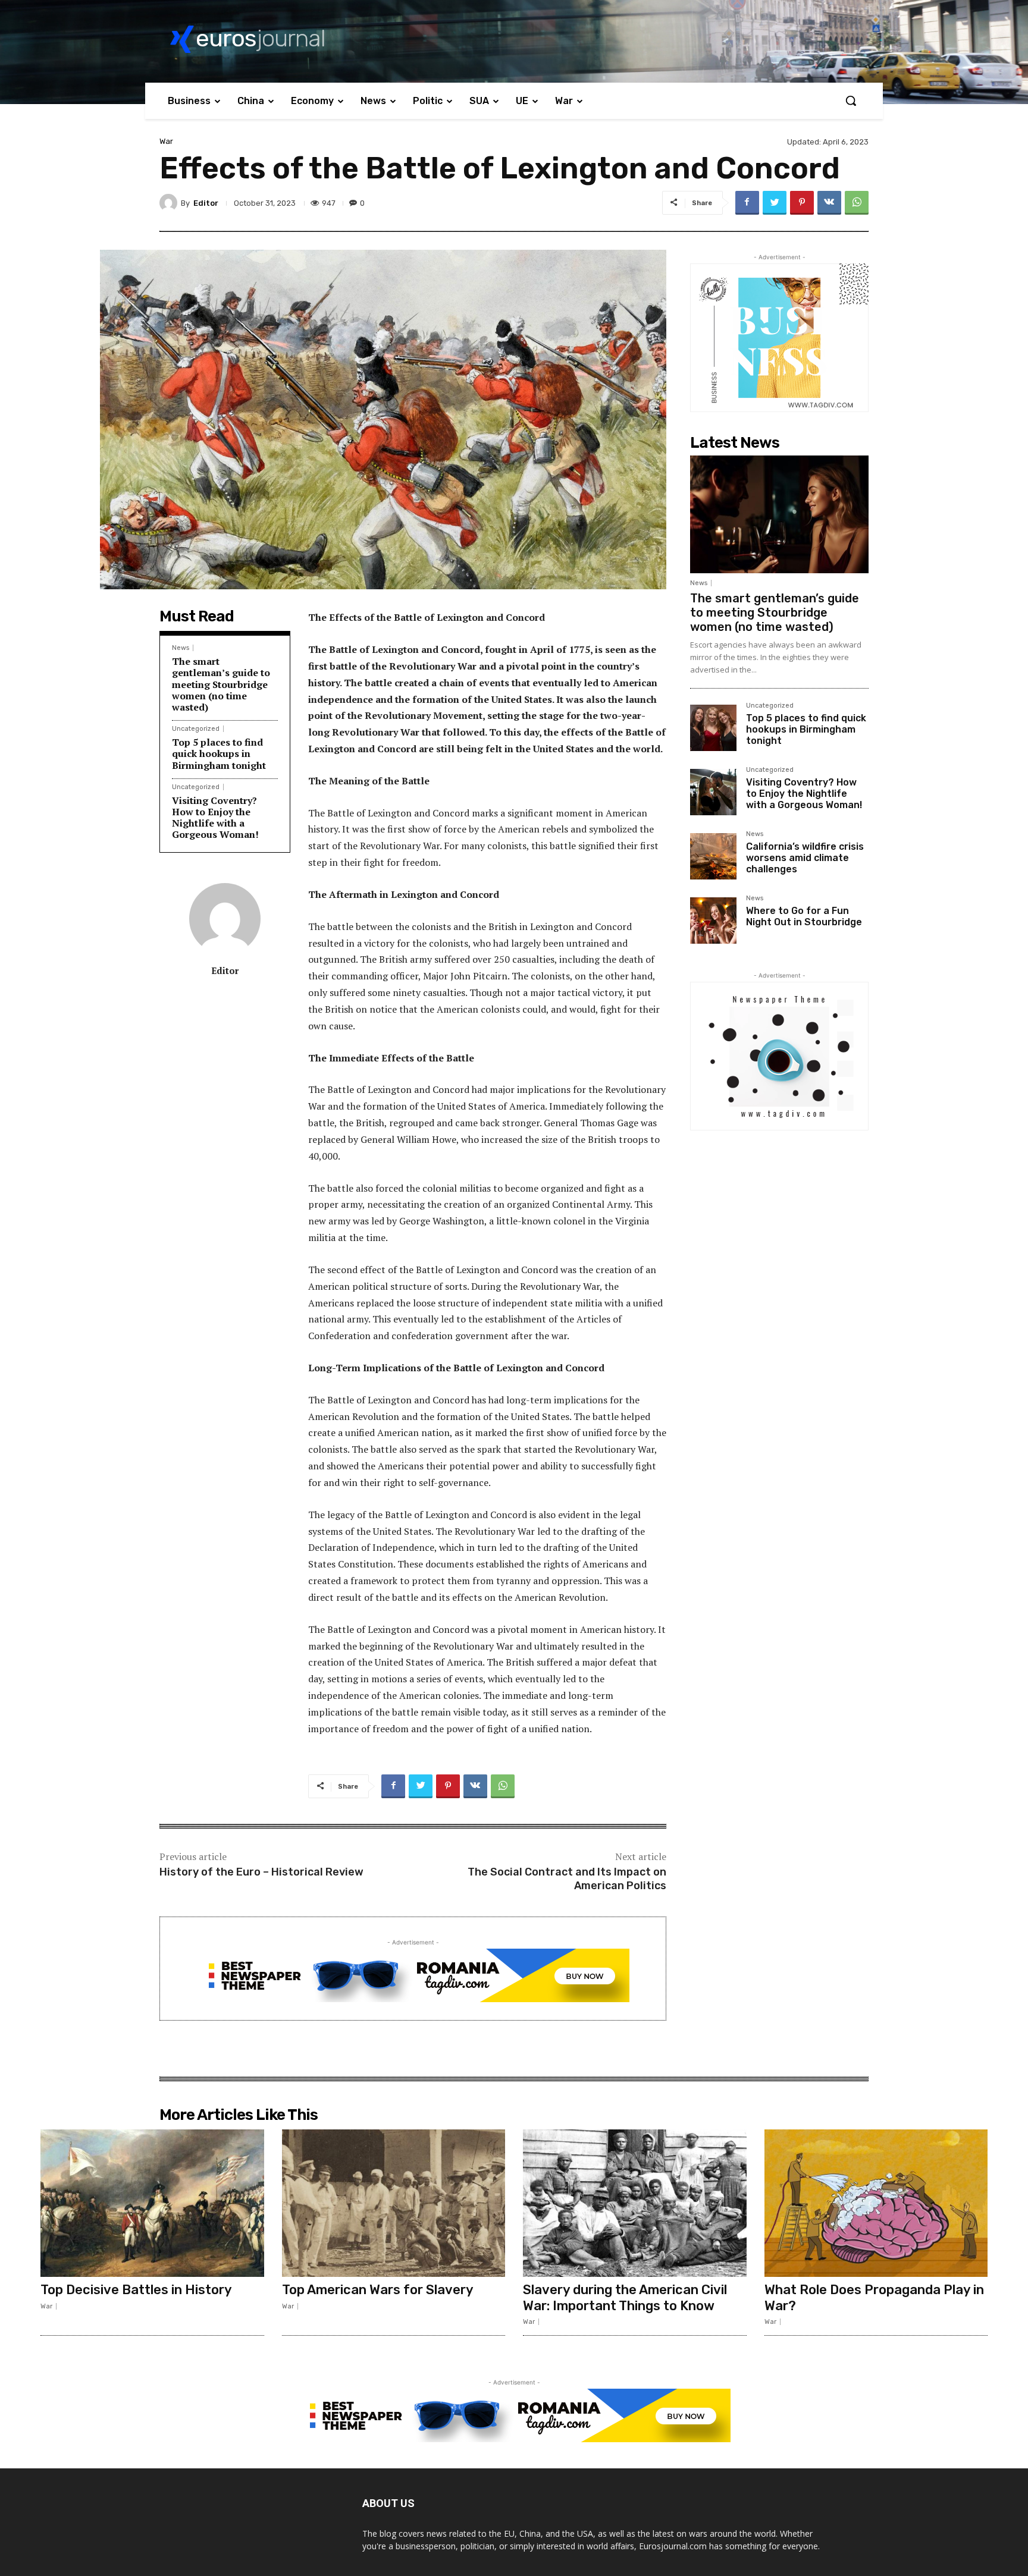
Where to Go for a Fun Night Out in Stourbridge (804, 916)
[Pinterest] (802, 203)
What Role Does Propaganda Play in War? (874, 2297)
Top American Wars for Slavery (378, 2290)
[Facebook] (747, 203)
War (166, 141)
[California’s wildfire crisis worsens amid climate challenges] (713, 856)
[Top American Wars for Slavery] (394, 2203)
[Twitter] (775, 203)
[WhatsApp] (857, 203)
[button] (851, 100)
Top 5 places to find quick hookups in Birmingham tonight (219, 753)
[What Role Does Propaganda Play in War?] (876, 2203)
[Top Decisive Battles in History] (152, 2203)
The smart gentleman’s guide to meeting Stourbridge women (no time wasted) (221, 684)
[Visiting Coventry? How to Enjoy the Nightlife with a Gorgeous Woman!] (713, 792)
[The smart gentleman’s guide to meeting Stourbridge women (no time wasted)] (779, 514)
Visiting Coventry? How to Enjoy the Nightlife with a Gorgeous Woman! (215, 818)
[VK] (829, 203)
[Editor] (170, 203)
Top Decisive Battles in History (136, 2290)
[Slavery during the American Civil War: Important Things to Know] (635, 2203)
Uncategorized (196, 729)
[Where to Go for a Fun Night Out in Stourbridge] (713, 921)
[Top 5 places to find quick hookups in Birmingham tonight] (713, 728)
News (181, 648)
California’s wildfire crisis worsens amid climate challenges (805, 858)
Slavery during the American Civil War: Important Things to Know (625, 2297)
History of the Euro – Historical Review (261, 1872)
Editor (206, 203)
